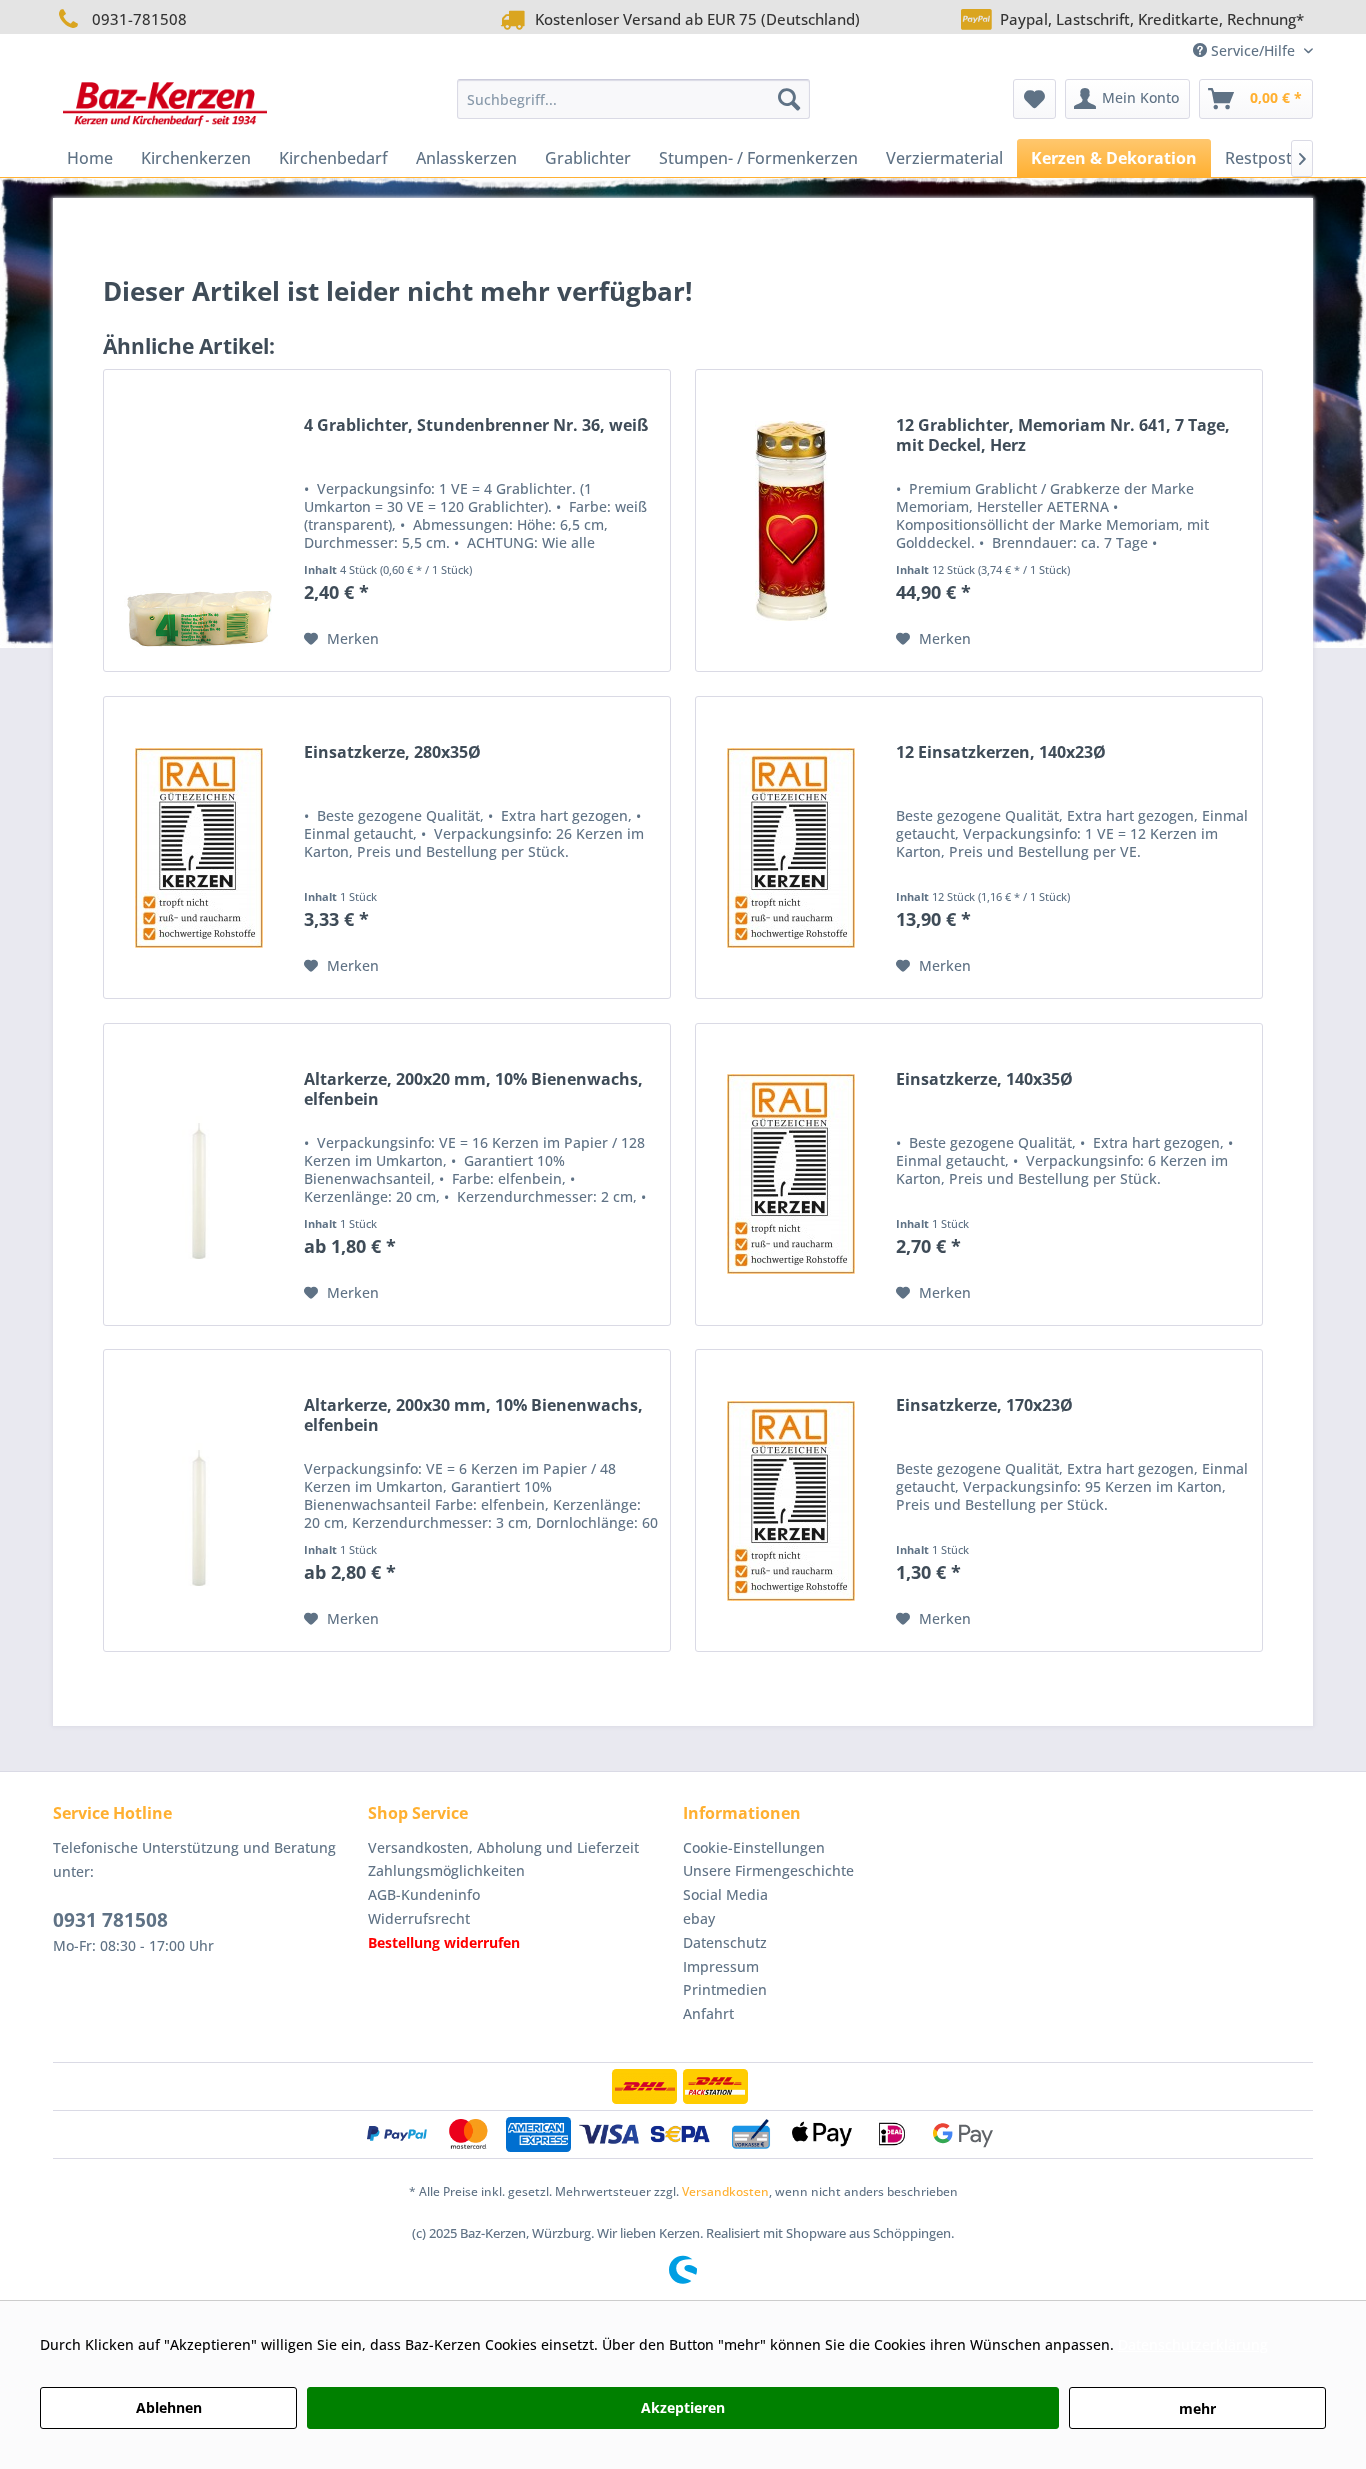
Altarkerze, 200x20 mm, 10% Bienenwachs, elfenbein (473, 1089)
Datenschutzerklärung (1193, 2344)
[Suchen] (789, 99)
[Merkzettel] (1034, 99)
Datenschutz (725, 1942)
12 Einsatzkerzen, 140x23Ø (1001, 752)
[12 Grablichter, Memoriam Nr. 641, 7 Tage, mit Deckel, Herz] (791, 520)
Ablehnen (169, 2407)
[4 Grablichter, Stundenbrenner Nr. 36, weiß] (199, 520)
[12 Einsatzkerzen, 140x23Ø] (791, 847)
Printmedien (725, 1989)
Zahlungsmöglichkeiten (446, 1870)
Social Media (725, 1894)
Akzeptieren (683, 2407)
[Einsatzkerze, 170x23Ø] (791, 1500)
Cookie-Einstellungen (754, 1847)
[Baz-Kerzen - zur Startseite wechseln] (165, 104)
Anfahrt (708, 2013)
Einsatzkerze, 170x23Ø (984, 1405)
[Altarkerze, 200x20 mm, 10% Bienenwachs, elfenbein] (199, 1174)
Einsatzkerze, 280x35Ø (392, 752)
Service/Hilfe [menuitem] (1253, 50)
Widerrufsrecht (419, 1918)
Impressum (721, 1966)
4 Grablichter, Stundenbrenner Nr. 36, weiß (476, 425)
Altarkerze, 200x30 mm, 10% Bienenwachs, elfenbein (473, 1415)
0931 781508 (110, 1920)
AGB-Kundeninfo (424, 1894)
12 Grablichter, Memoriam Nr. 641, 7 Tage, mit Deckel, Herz (1063, 435)
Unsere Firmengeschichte (768, 1870)
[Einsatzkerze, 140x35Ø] (791, 1174)
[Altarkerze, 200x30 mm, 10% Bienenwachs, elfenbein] (199, 1500)
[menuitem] (633, 99)
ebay (699, 1918)
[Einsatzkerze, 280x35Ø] (199, 847)
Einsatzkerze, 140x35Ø (984, 1079)
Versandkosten (725, 2191)
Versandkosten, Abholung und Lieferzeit (503, 1847)
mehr (1197, 2408)
